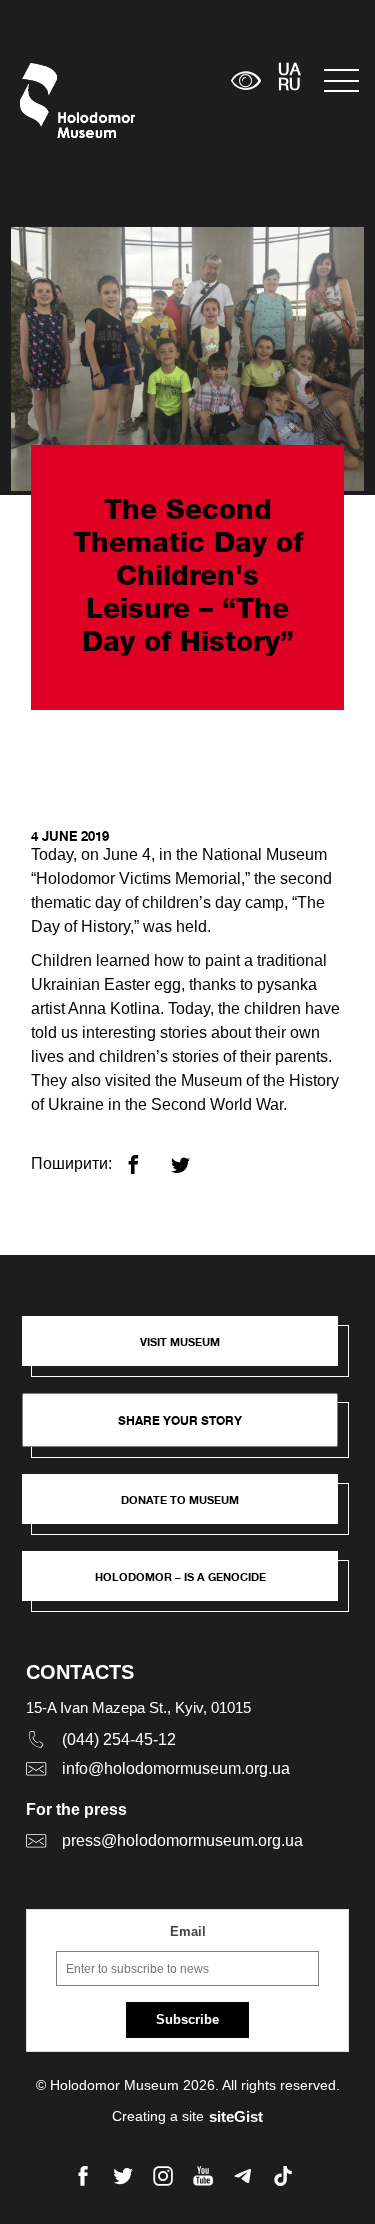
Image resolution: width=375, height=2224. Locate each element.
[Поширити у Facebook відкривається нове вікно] (145, 1156)
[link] (190, 1509)
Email (188, 1931)
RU (289, 86)
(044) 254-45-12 (119, 1739)
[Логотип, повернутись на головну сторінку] (57, 100)
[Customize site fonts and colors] (245, 80)
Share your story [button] (180, 1420)
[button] (190, 1351)
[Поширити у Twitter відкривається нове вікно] (192, 1156)
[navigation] (339, 80)
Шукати (153, 80)
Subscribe (187, 2019)
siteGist (236, 2116)
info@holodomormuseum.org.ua (176, 1768)
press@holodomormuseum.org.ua (182, 1840)
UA (289, 71)
